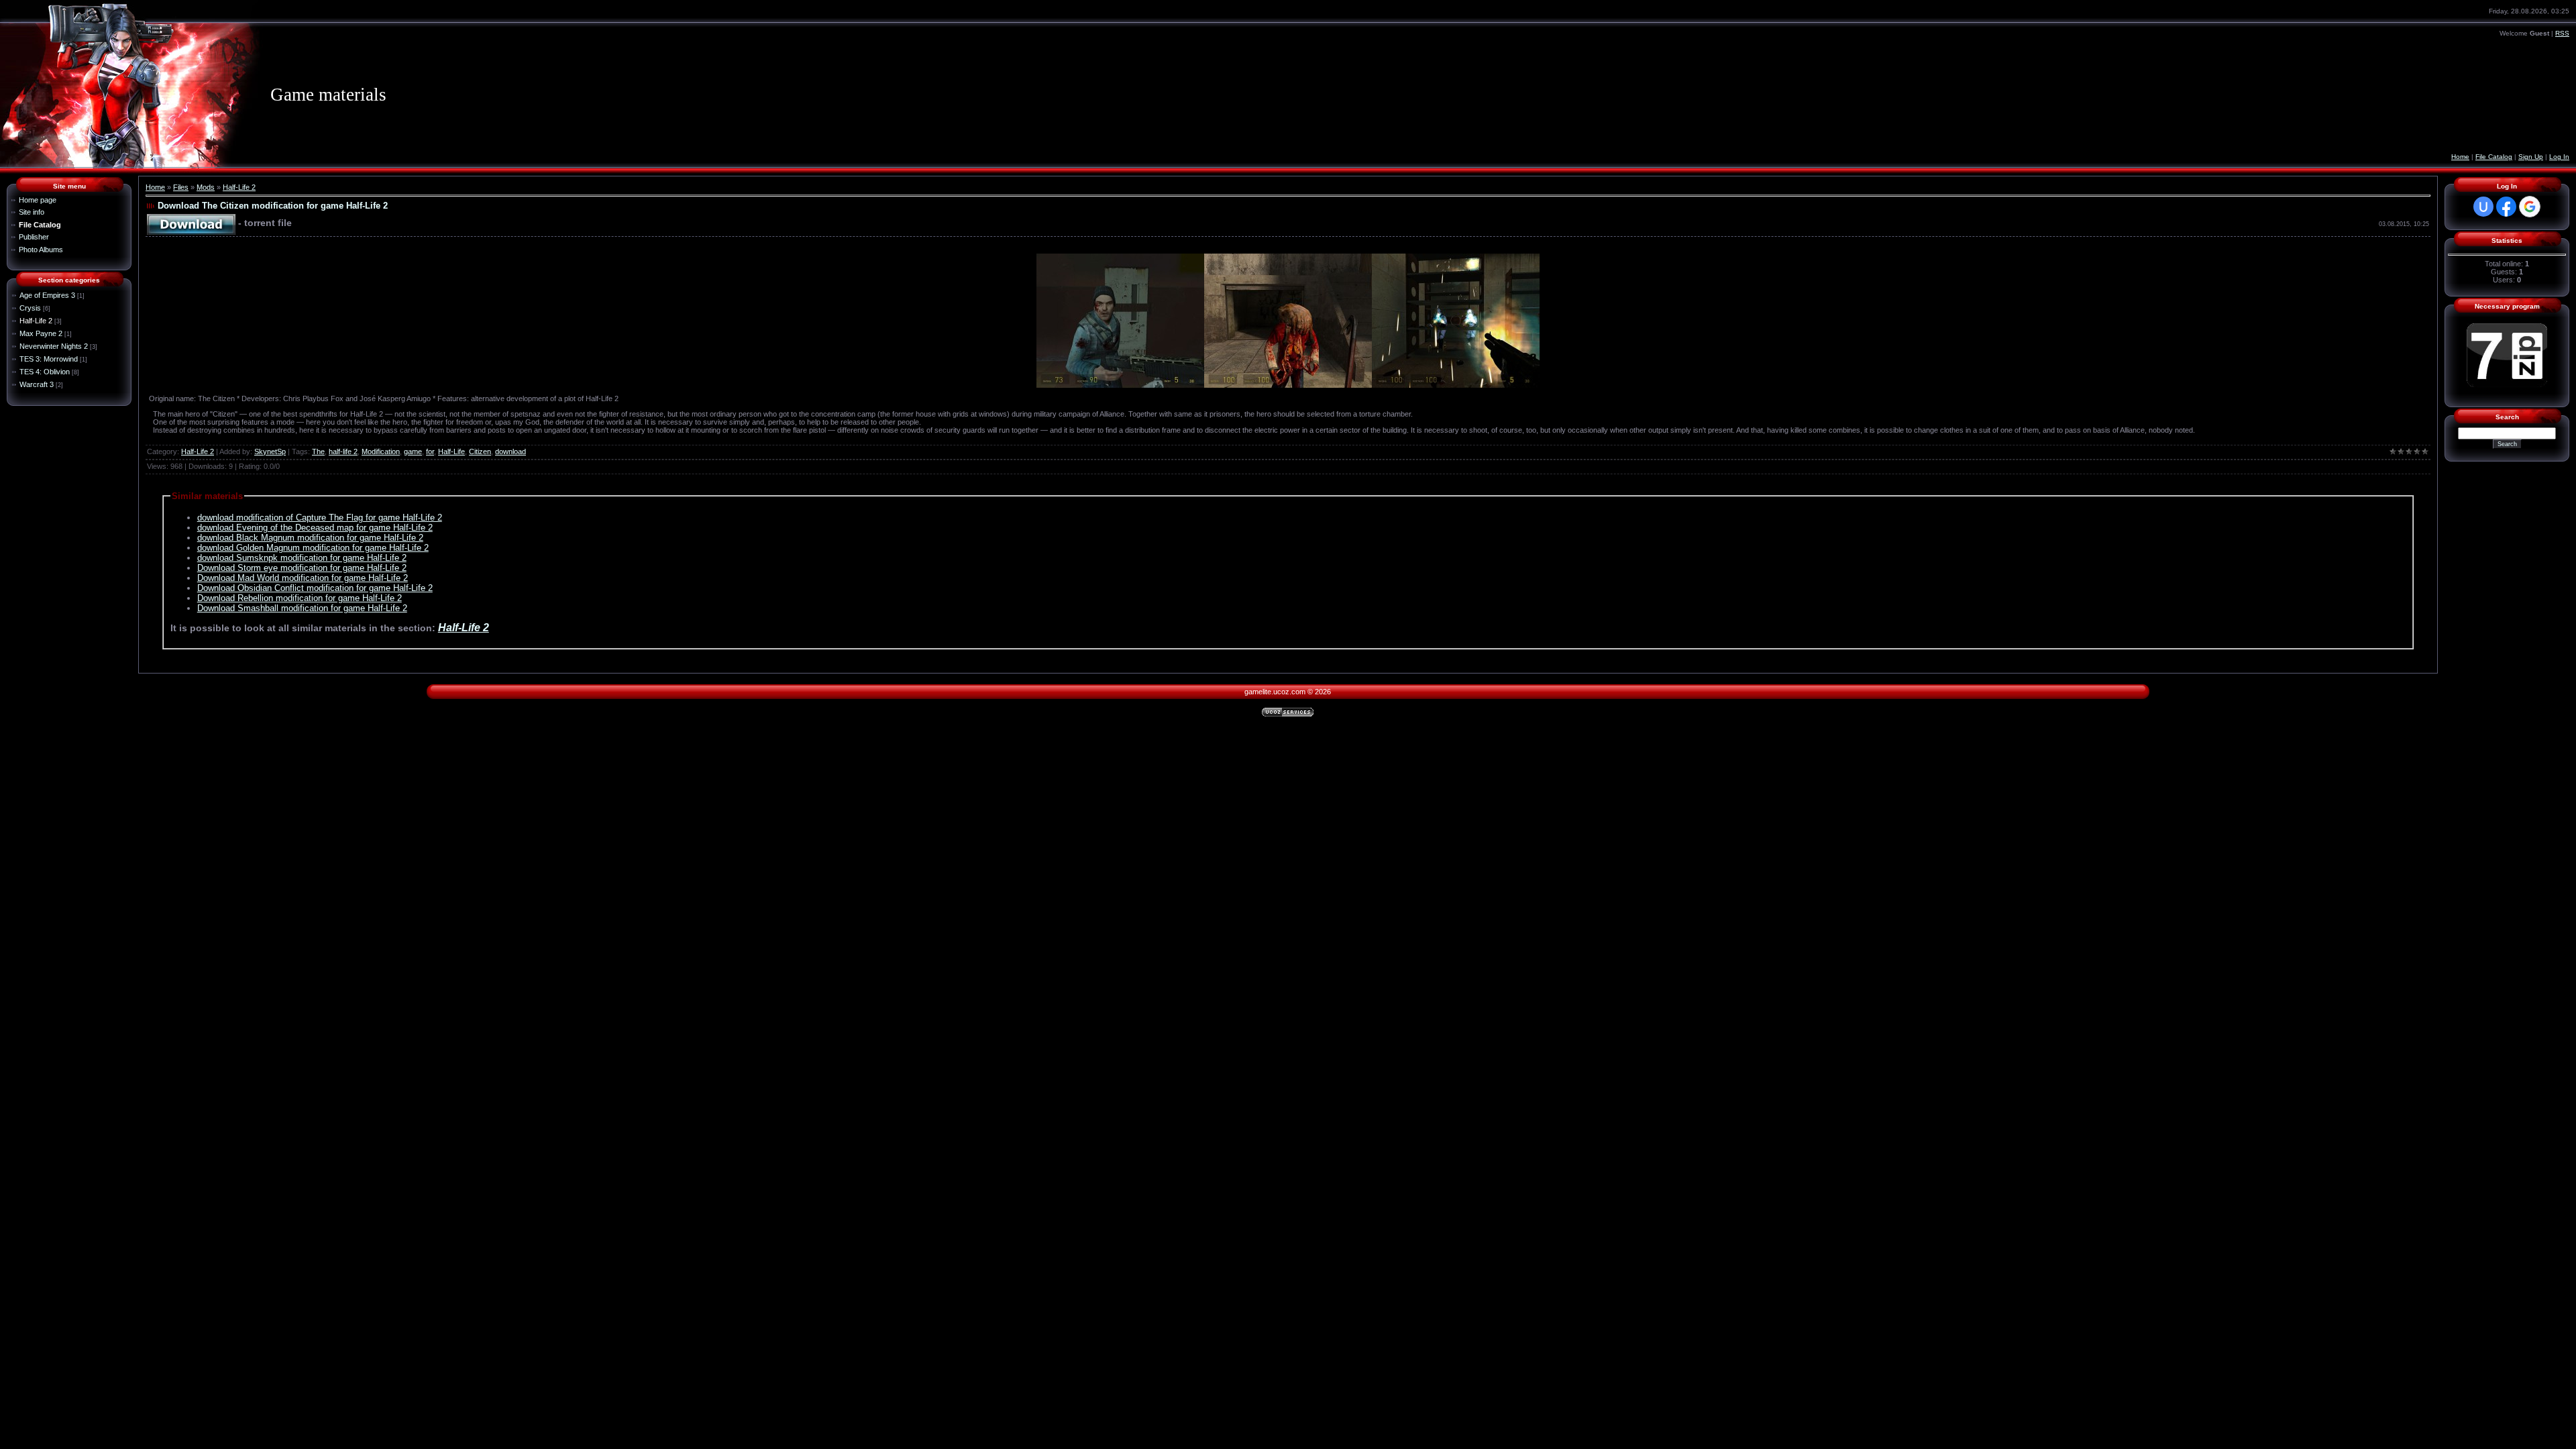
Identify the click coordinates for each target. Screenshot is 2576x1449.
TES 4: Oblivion (45, 372)
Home (2460, 157)
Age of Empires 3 (47, 295)
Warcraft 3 (37, 384)
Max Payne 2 (41, 333)
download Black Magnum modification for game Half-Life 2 (310, 538)
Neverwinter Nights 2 (54, 346)
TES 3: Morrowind (49, 359)
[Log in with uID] (2483, 207)
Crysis (30, 308)
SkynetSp (270, 451)
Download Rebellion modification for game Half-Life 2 (300, 598)
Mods (206, 187)
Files (181, 187)
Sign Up (2531, 157)
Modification (381, 451)
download (511, 451)
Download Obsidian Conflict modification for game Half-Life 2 (315, 588)
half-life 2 (343, 451)
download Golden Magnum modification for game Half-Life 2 (313, 548)
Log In (2559, 157)
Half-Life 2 (36, 321)
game (413, 451)
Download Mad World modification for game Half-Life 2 (303, 578)
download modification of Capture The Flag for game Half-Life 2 (320, 518)
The (318, 451)
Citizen (480, 451)
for (430, 451)
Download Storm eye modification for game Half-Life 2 (302, 568)
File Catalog (2494, 157)
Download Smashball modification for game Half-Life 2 (302, 608)
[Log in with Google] (2530, 207)
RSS (2562, 33)
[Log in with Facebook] (2506, 207)
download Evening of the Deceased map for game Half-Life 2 (315, 528)
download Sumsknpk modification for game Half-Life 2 (302, 558)
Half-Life (451, 451)
